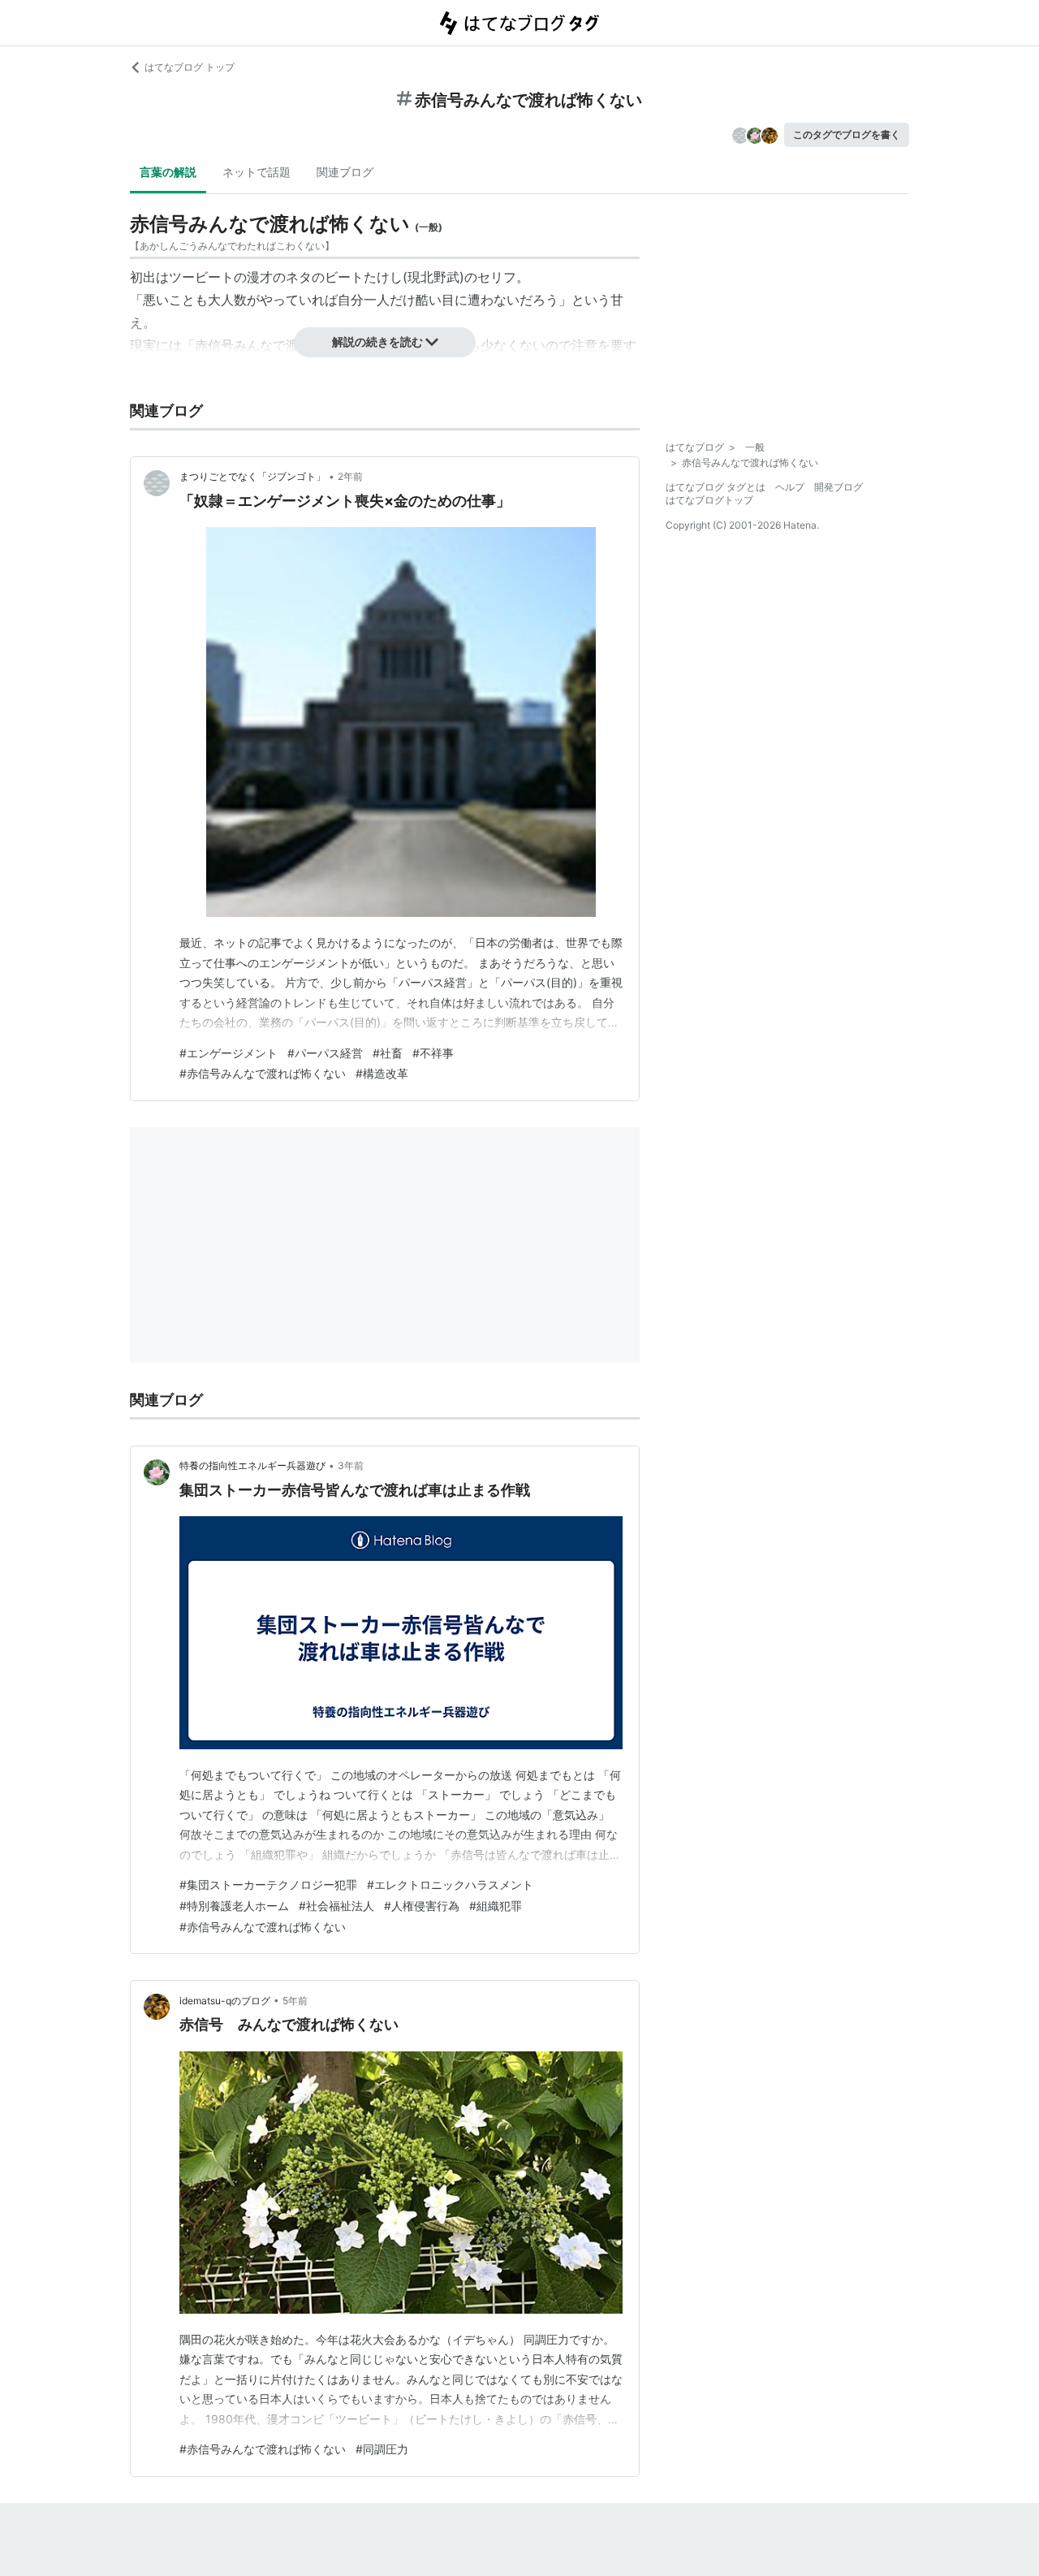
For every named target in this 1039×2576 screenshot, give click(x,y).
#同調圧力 (382, 2449)
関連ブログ (345, 172)
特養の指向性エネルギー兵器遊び (252, 1465)
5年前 (295, 2001)
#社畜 (388, 1053)
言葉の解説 (168, 172)
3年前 (351, 1465)
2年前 (350, 476)
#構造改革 (382, 1073)
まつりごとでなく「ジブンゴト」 (252, 476)
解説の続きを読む (377, 341)
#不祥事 (433, 1053)
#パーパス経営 (325, 1053)
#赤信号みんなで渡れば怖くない (263, 1073)
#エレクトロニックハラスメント (450, 1884)
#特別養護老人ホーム (234, 1906)
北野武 (440, 277)
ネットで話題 (257, 172)
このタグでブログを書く (847, 134)
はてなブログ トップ (190, 67)
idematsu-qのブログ (225, 2001)
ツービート (201, 277)
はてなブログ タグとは (716, 487)
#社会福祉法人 (336, 1906)
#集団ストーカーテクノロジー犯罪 (268, 1884)
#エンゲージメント (228, 1053)
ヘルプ (790, 487)
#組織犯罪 (496, 1906)
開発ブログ (839, 487)
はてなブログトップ (709, 500)
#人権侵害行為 (422, 1906)
